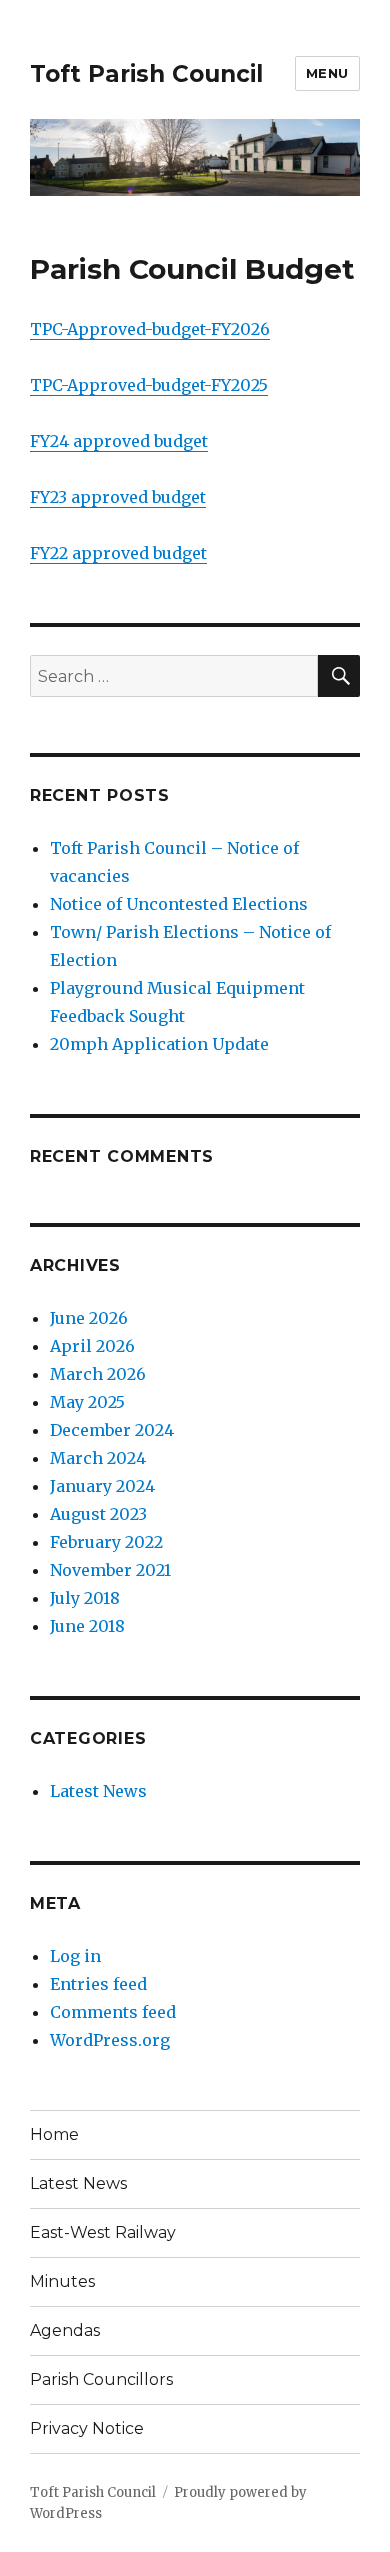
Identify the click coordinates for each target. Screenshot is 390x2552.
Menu (327, 73)
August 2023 (98, 1514)
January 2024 (102, 1486)
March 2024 (98, 1458)
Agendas (65, 2330)
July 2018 (85, 1598)
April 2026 (92, 1346)
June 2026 (89, 1318)
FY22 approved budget (118, 553)
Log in (75, 1956)
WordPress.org (110, 2040)
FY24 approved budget (119, 441)
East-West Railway (103, 2232)
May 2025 (87, 1402)
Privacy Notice (87, 2428)
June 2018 (87, 1626)
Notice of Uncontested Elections (179, 904)
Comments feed (113, 2012)
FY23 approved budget (118, 497)
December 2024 (112, 1430)
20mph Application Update (159, 1044)
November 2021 (110, 1570)
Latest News (98, 1791)
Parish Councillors (101, 2379)
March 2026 (98, 1374)
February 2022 (106, 1542)
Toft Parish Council (146, 74)
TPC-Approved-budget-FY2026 (150, 329)
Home (54, 2134)
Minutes (62, 2281)
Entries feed (98, 1984)
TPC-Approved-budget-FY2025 (149, 385)
